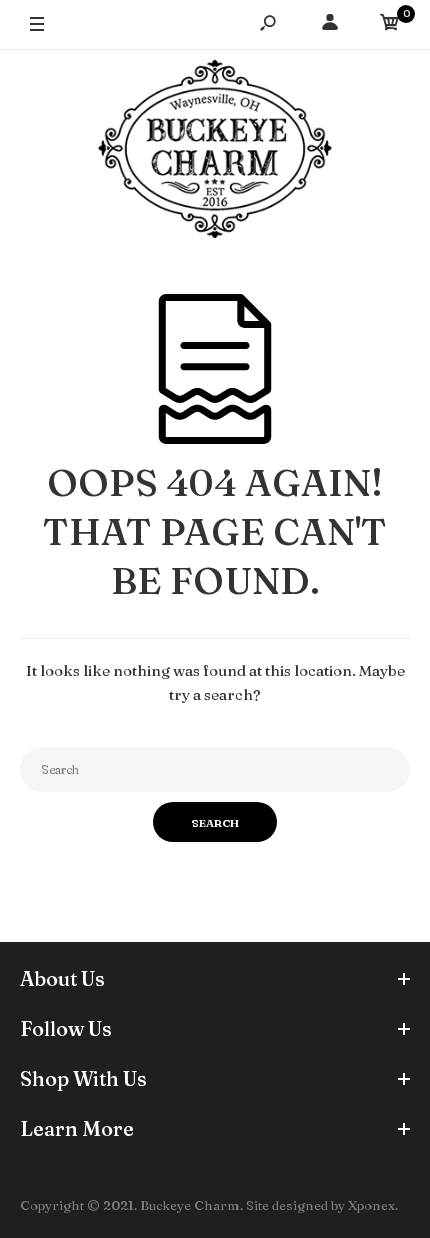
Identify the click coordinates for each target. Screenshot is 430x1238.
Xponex (371, 1205)
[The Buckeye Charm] (215, 152)
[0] (390, 25)
